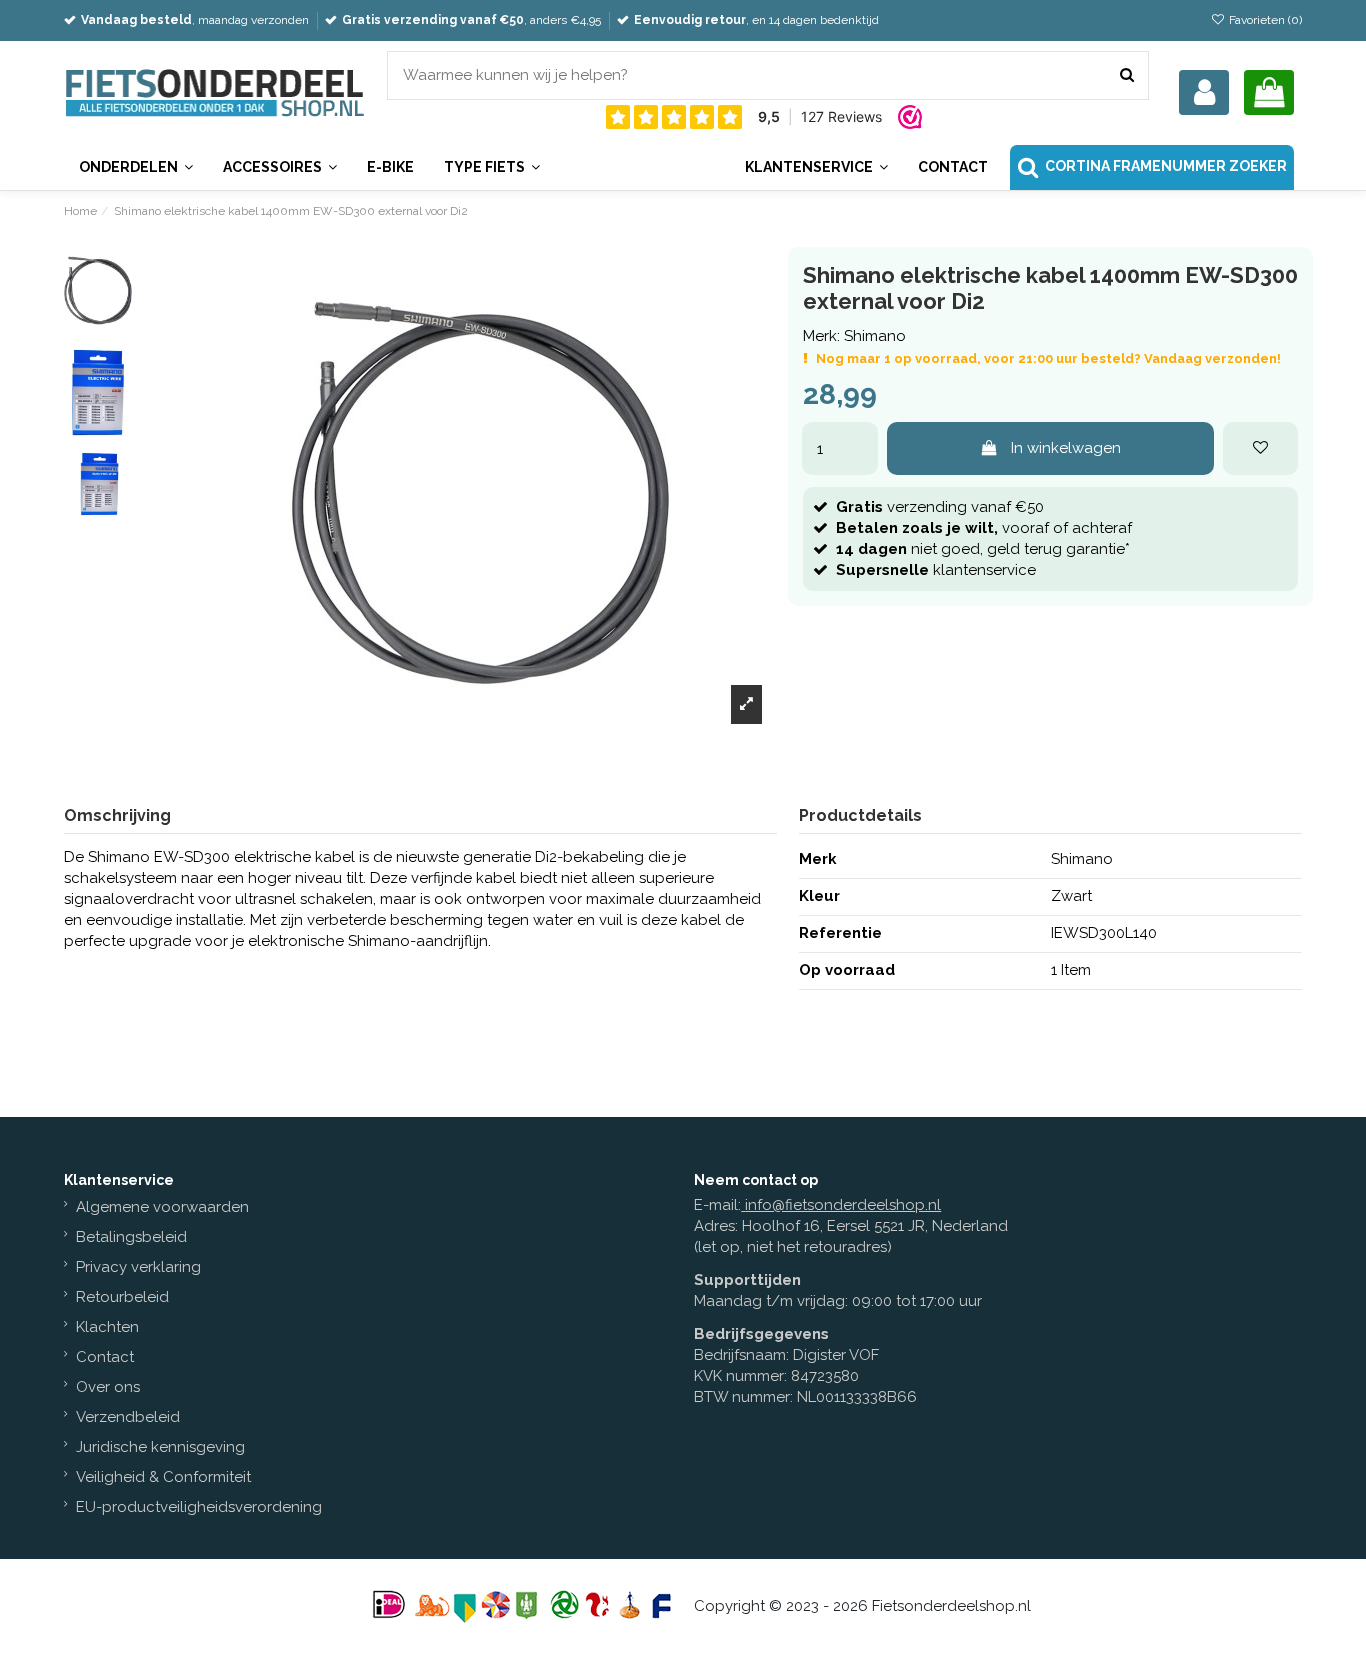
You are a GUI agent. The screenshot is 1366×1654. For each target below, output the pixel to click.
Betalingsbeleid (131, 1237)
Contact (105, 1357)
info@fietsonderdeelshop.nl (843, 1205)
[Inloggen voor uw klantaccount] (1204, 92)
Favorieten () (1263, 20)
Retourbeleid (122, 1297)
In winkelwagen (1066, 448)
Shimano (875, 336)
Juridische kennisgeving (160, 1447)
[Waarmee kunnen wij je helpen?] (1127, 75)
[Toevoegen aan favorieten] (1260, 448)
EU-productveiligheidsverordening (199, 1507)
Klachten (107, 1327)
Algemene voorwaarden (162, 1207)
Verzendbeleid (128, 1417)
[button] (816, 167)
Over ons (108, 1387)
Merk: (821, 336)
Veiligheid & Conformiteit (163, 1477)
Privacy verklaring (138, 1267)
